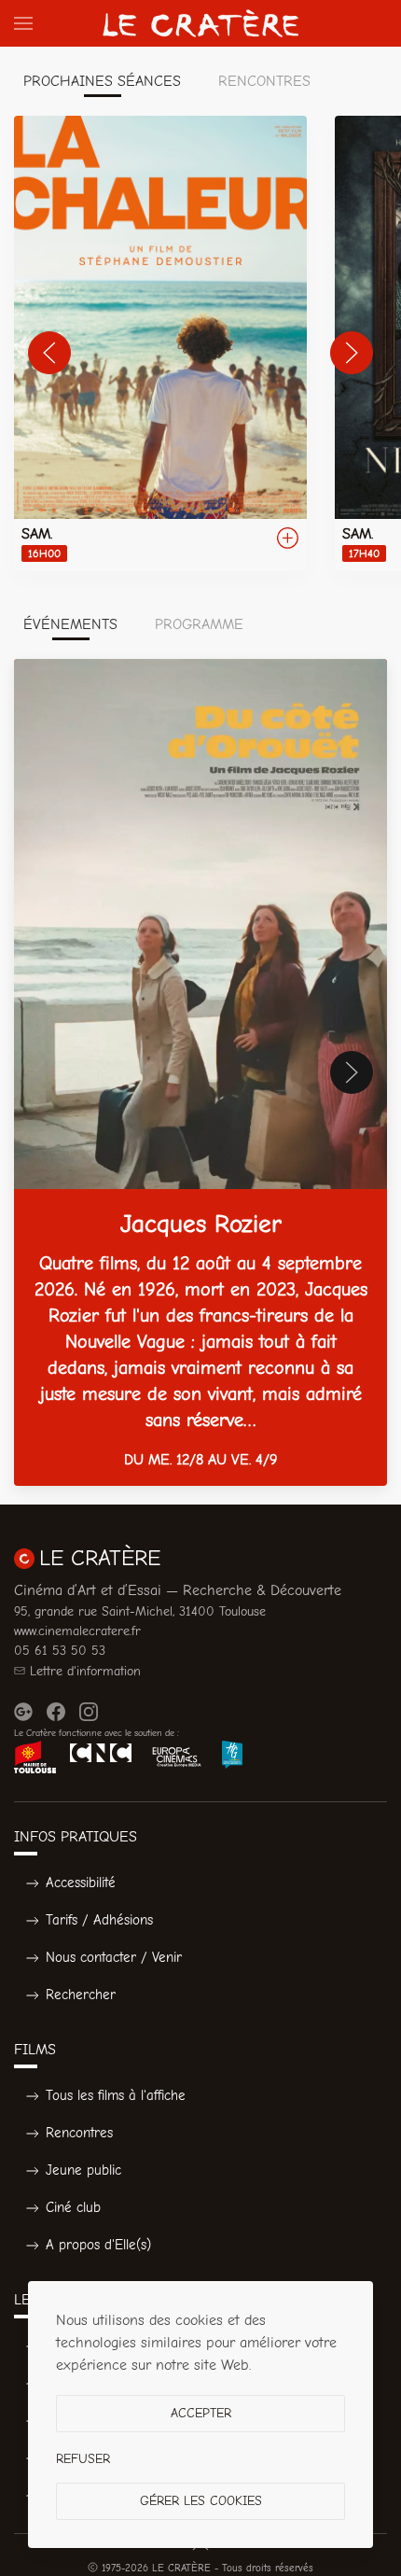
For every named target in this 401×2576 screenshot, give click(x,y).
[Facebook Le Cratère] (56, 1712)
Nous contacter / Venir (114, 1957)
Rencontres (79, 2133)
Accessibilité (81, 1883)
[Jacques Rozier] (200, 1072)
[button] (23, 23)
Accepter (201, 2413)
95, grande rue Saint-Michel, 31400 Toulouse (140, 1611)
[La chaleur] (160, 343)
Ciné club (73, 2207)
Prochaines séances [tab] (102, 81)
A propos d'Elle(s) (98, 2245)
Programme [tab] (199, 624)
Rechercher (81, 1995)
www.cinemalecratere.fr (77, 1631)
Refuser (83, 2459)
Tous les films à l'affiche (116, 2095)
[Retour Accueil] (200, 23)
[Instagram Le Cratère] (89, 1712)
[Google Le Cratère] (23, 1712)
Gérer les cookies (201, 2501)
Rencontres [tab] (264, 81)
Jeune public (83, 2170)
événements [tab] (70, 624)
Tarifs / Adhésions (99, 1920)
